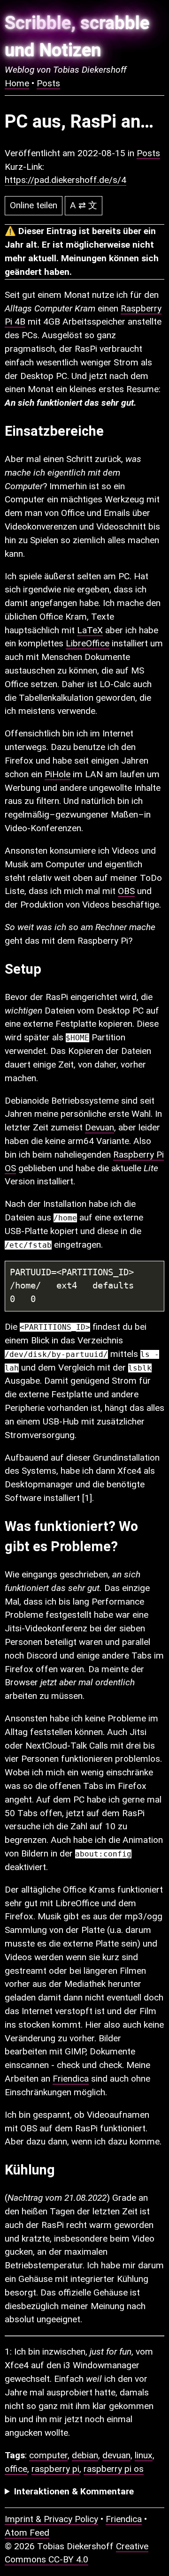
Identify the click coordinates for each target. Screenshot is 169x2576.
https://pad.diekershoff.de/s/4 (65, 180)
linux (144, 2455)
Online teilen (34, 205)
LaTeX (90, 630)
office (16, 2469)
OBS (126, 891)
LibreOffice (88, 643)
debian (85, 2455)
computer (48, 2455)
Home (17, 83)
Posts (48, 83)
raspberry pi (55, 2469)
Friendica (71, 2079)
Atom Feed (27, 2533)
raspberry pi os (114, 2469)
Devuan (100, 1127)
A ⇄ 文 (84, 205)
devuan (116, 2455)
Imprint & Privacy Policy (51, 2519)
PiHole (58, 774)
